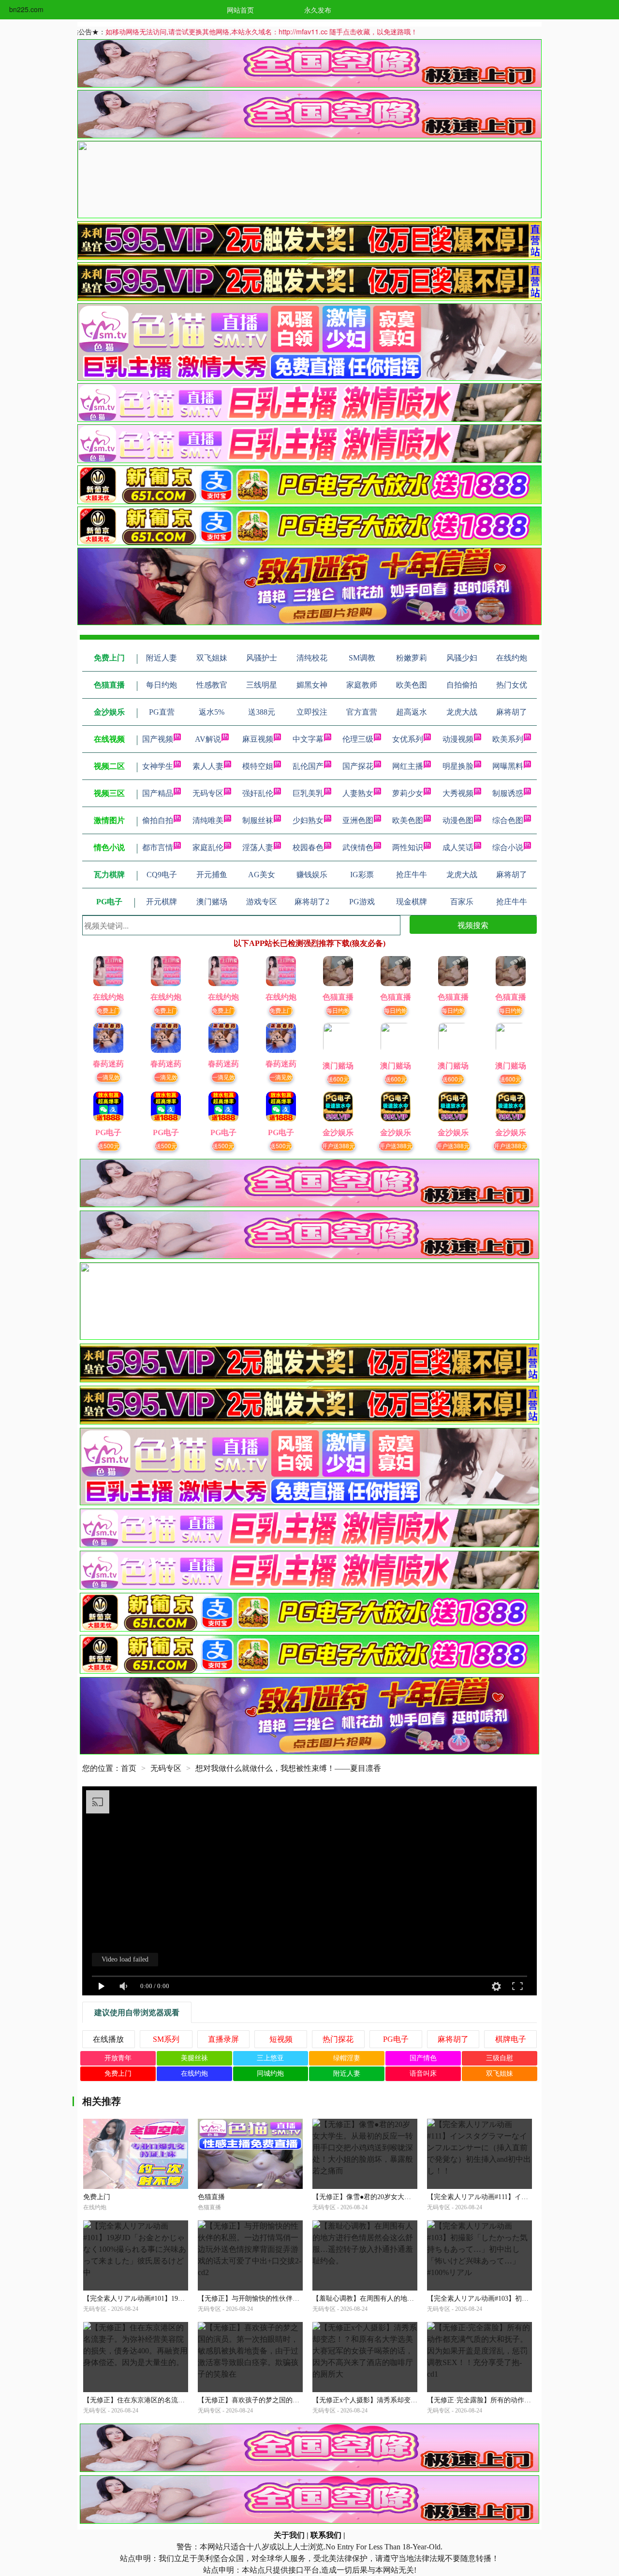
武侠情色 (358, 847)
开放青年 (118, 2058)
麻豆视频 (258, 739)
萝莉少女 (408, 793)
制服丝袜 (258, 820)
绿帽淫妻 (347, 2058)
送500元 (109, 1146)
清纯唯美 (208, 820)
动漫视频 (458, 739)
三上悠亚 (270, 2058)
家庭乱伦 (208, 847)
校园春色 (308, 847)
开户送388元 (338, 1146)
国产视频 (158, 739)
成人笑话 (458, 847)
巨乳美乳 (308, 793)
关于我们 (289, 2535)
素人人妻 (208, 766)
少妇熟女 (308, 820)
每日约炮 (338, 1010)
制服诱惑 (508, 793)
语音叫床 (423, 2074)
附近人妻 (347, 2074)
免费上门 (108, 1010)
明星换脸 (458, 766)
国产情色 (423, 2058)
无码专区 (208, 793)
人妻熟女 (358, 793)
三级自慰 (500, 2058)
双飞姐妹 (500, 2074)
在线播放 (108, 2039)
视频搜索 (473, 925)
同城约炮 (270, 2074)
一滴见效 (108, 1077)
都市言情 (158, 847)
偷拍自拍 (158, 820)
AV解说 (208, 739)
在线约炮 (194, 2074)
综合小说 (508, 847)
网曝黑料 (508, 766)
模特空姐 (258, 766)
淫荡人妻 (258, 847)
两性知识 (408, 847)
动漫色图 (458, 820)
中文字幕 (308, 739)
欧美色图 (408, 820)
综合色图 (508, 820)
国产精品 (158, 793)
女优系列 (408, 739)
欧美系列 (508, 739)
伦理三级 (358, 739)
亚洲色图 (358, 820)
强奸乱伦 (258, 793)
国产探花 (358, 766)
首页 (129, 1768)
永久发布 (318, 10)
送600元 (338, 1079)
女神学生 (158, 766)
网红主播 (408, 766)
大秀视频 (458, 793)
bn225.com (26, 9)
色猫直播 (211, 2197)
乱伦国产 (308, 766)
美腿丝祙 (194, 2058)
